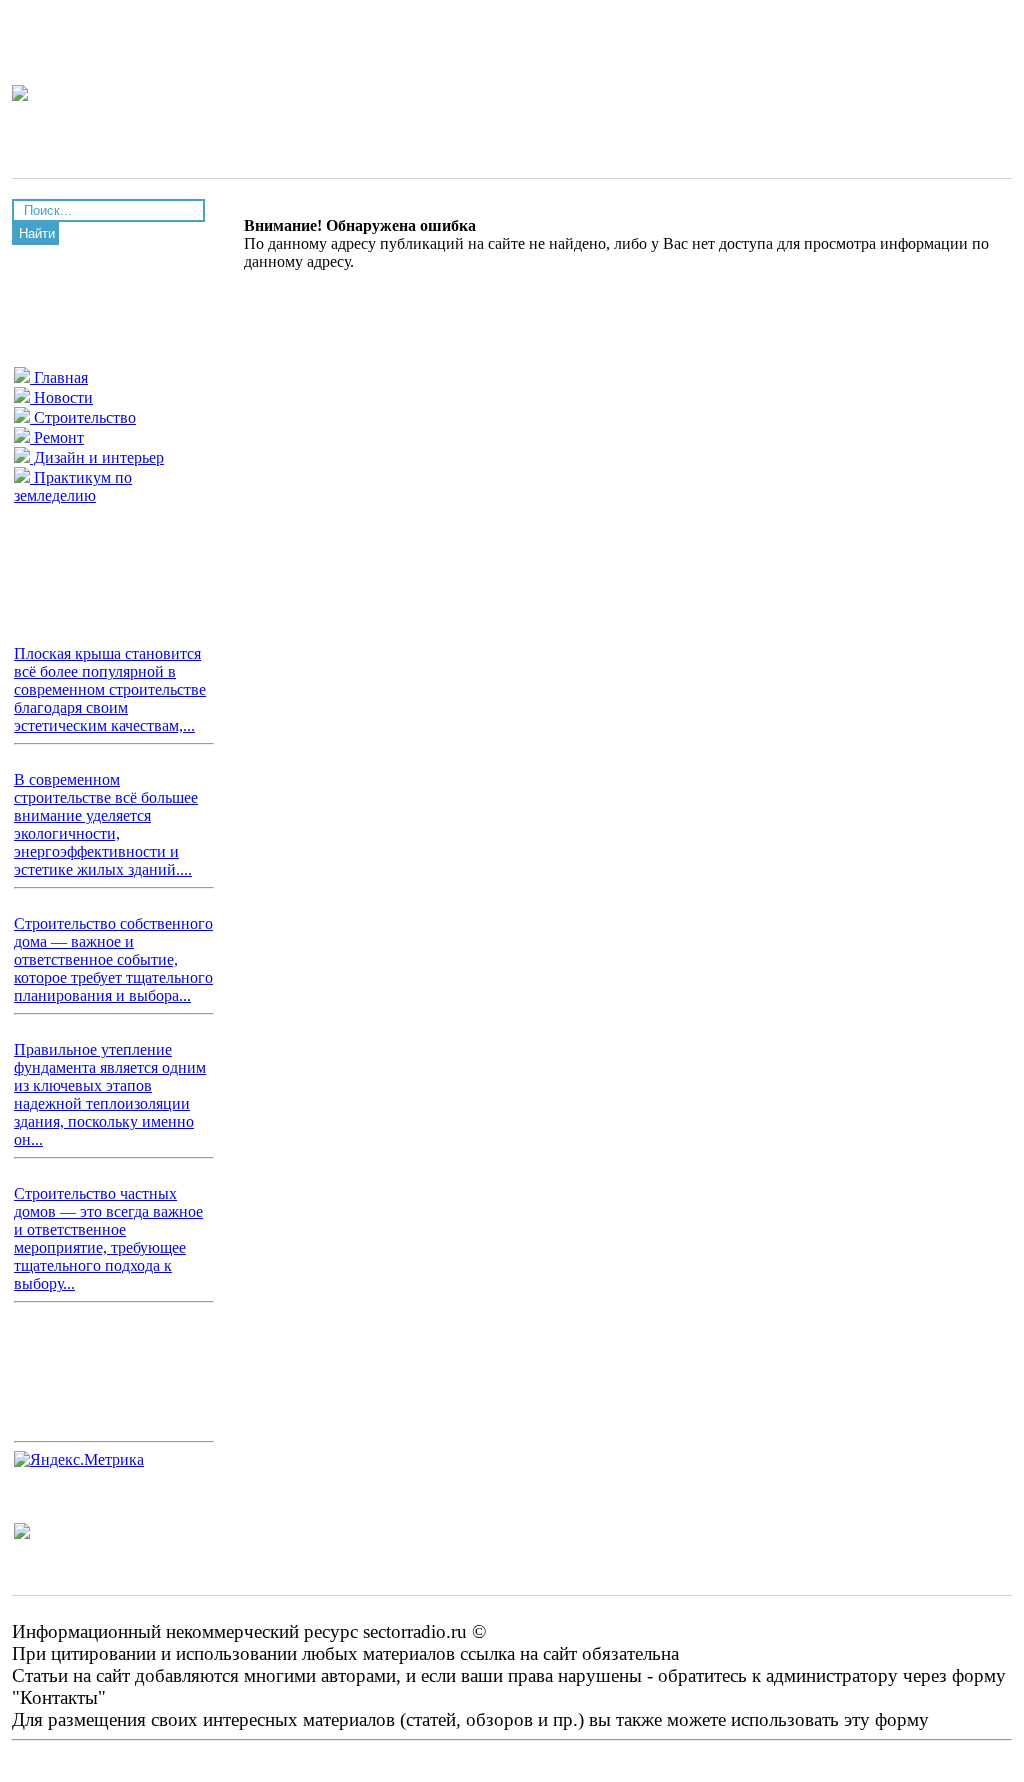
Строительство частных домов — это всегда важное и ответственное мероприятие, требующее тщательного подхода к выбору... (108, 1238)
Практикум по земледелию (73, 486)
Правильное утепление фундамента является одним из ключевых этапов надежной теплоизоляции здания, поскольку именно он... (110, 1094)
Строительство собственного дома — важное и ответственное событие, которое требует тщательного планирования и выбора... (113, 959)
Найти (37, 233)
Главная (59, 377)
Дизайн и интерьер (97, 457)
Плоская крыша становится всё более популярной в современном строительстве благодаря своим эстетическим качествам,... (110, 689)
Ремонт (57, 437)
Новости (61, 397)
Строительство (83, 417)
